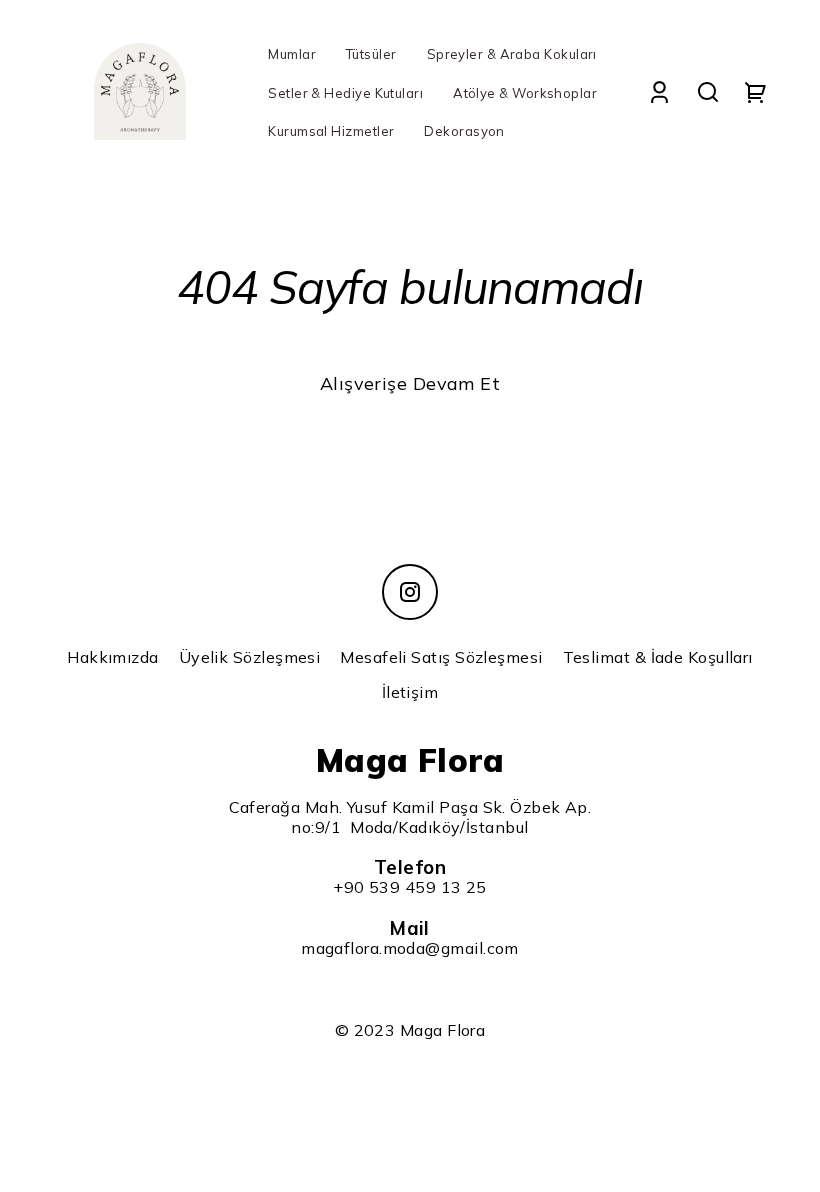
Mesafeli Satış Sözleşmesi (441, 657)
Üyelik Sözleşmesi (250, 657)
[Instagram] (410, 592)
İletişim (410, 692)
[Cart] (756, 91)
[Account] (659, 91)
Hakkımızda (113, 657)
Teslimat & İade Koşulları (658, 657)
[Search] (708, 91)
